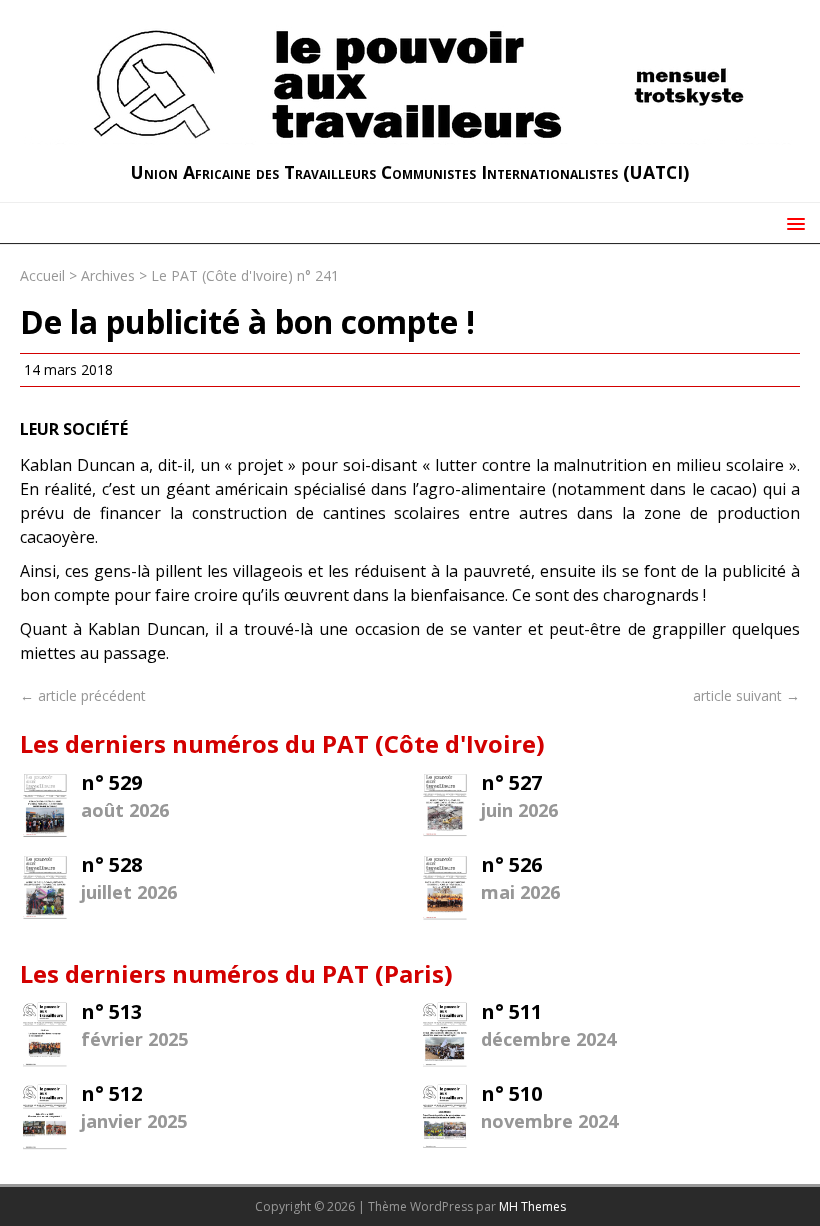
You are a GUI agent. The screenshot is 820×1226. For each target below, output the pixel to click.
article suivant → (746, 695)
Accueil (42, 275)
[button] (792, 222)
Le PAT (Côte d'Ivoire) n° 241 (245, 275)
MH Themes (532, 1206)
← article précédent (83, 695)
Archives (108, 275)
